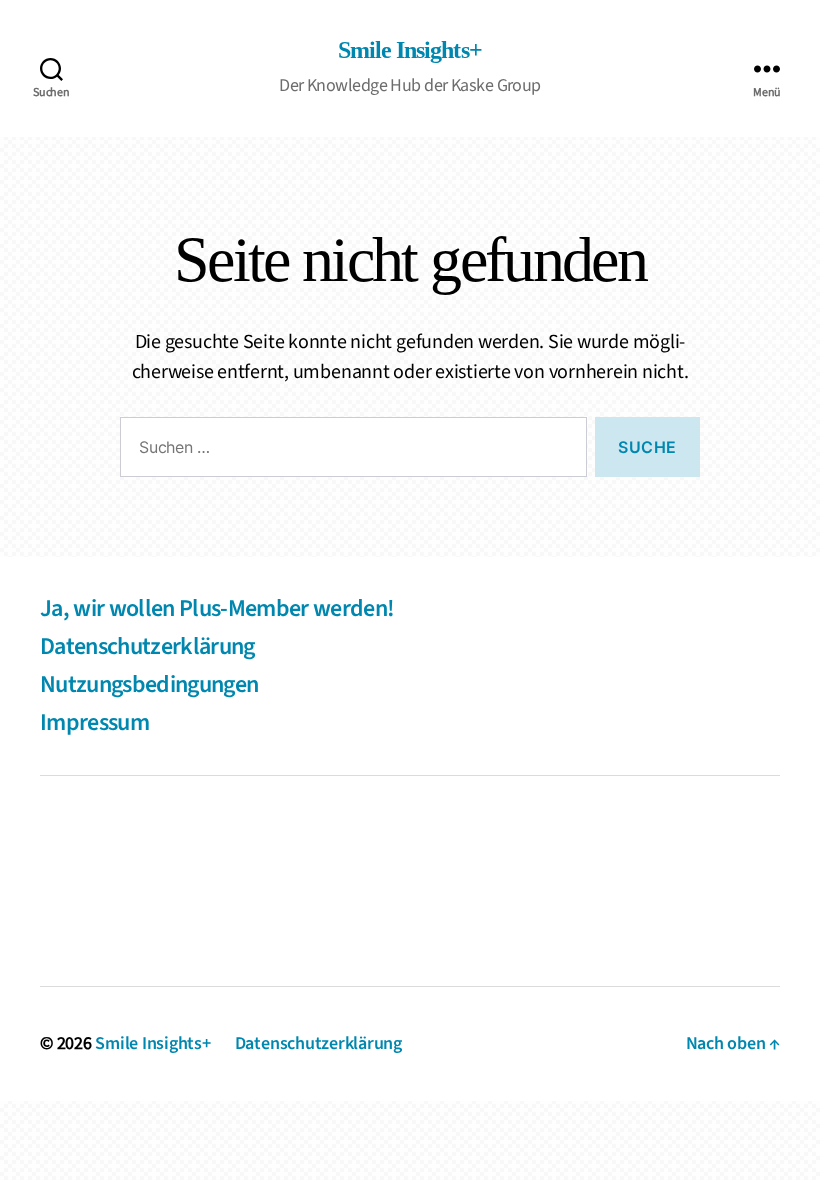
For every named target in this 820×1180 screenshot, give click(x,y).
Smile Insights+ (409, 50)
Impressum (94, 722)
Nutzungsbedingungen (149, 684)
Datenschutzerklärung (147, 646)
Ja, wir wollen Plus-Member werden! (217, 608)
